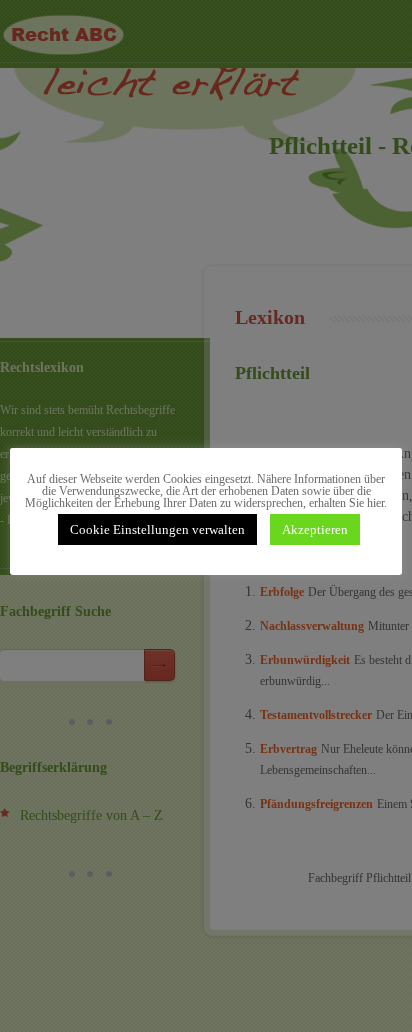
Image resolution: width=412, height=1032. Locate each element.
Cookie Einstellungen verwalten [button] (157, 529)
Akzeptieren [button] (315, 529)
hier (375, 503)
